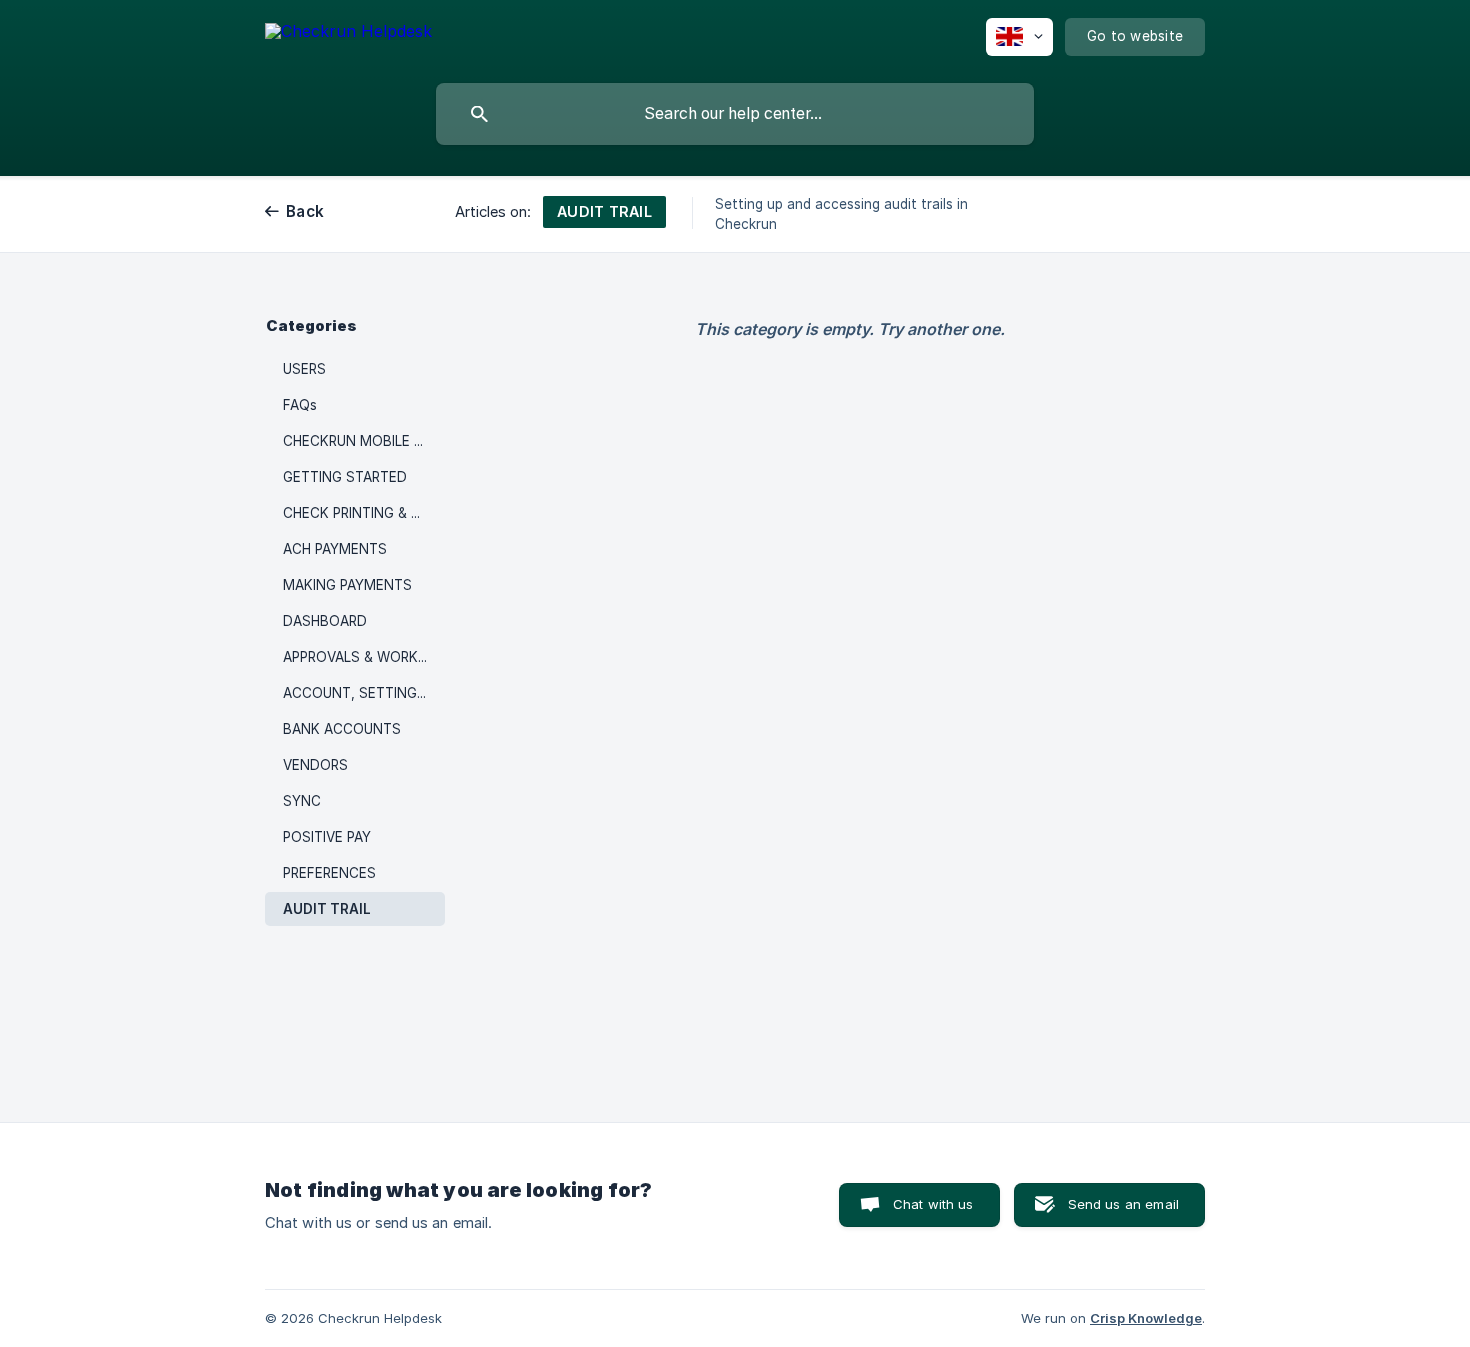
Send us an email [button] (1123, 1204)
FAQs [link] (300, 405)
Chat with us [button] (933, 1204)
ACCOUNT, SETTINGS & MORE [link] (364, 693)
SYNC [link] (302, 801)
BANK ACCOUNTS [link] (342, 729)
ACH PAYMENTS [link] (335, 549)
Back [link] (305, 211)
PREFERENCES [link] (329, 873)
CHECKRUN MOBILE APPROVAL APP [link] (364, 441)
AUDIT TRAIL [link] (327, 909)
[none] (348, 34)
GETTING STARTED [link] (345, 477)
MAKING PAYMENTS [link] (347, 585)
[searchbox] (735, 114)
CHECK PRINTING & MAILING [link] (364, 513)
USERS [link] (304, 369)
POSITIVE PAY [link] (327, 837)
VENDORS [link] (315, 765)
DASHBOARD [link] (325, 621)
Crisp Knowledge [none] (1146, 1318)
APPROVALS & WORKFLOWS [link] (364, 657)
